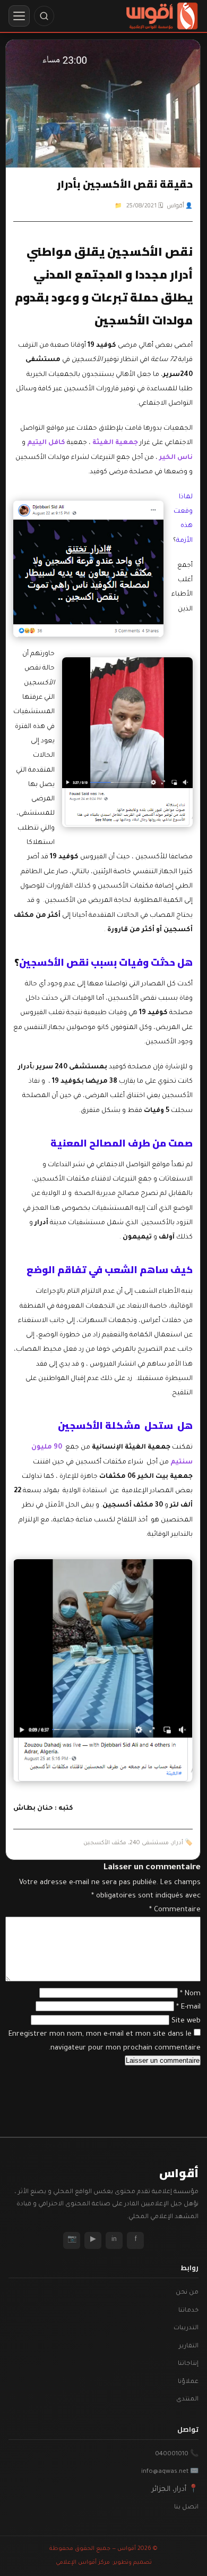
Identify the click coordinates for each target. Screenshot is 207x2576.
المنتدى (187, 2400)
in (114, 2240)
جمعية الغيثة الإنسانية (131, 1448)
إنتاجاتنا (188, 2364)
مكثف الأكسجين (105, 1843)
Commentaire (175, 1910)
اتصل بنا (186, 2508)
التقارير (189, 2347)
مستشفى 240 (149, 1843)
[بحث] (44, 16)
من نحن (187, 2293)
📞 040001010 (177, 2454)
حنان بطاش (33, 1809)
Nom (190, 1994)
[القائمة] (19, 16)
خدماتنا (188, 2311)
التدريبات (186, 2328)
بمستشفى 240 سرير (72, 1067)
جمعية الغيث (117, 443)
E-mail (188, 2007)
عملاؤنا (188, 2382)
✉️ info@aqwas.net (170, 2472)
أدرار (178, 1843)
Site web (186, 2021)
